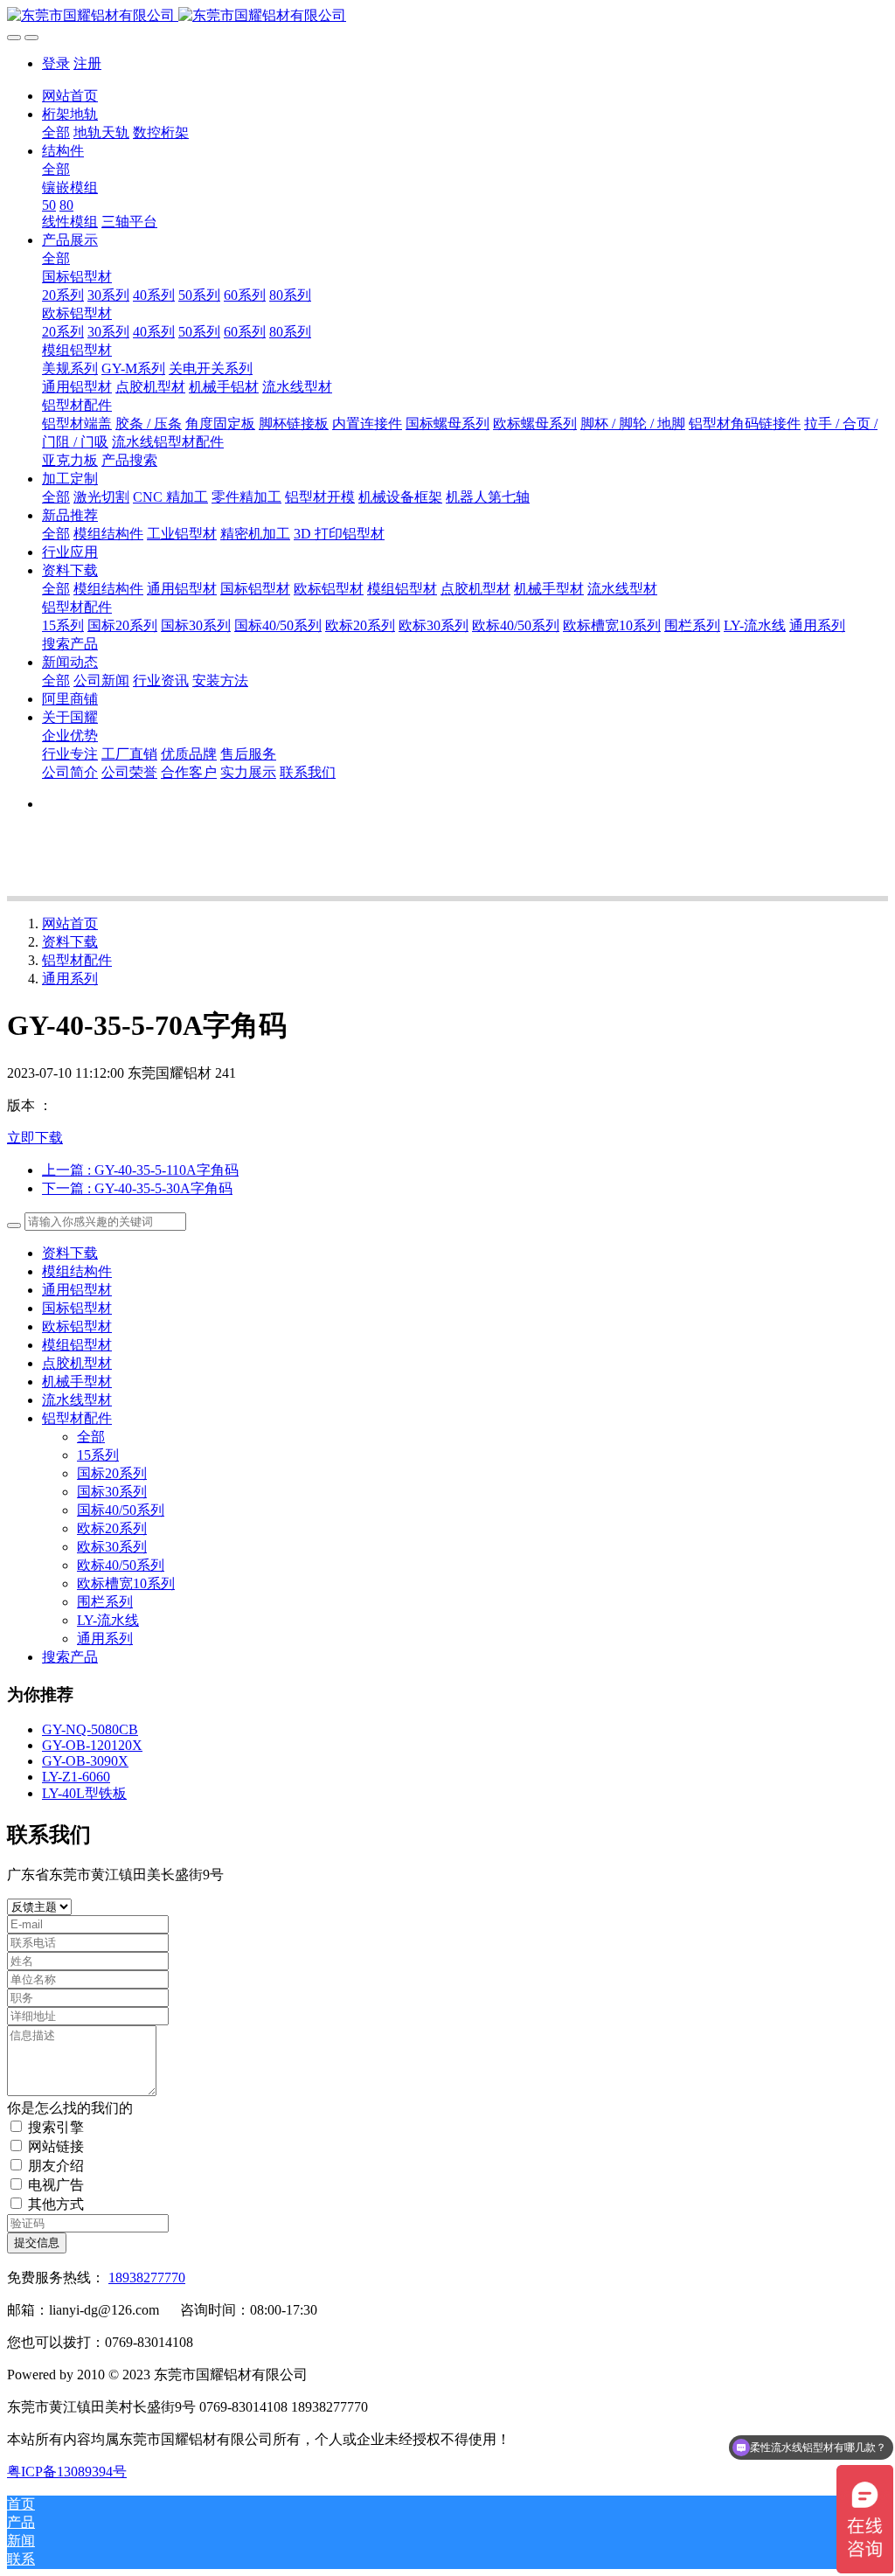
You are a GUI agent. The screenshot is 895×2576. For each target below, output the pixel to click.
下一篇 (137, 1188)
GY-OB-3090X (85, 1761)
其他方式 (56, 2204)
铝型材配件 (77, 960)
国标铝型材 (77, 1308)
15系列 (98, 1455)
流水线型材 (77, 1400)
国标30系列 (112, 1492)
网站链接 (56, 2146)
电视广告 (56, 2185)
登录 (56, 63)
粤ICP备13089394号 (67, 2472)
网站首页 (70, 96)
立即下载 (35, 1138)
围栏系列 (105, 1602)
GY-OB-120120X (92, 1745)
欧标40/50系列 (121, 1565)
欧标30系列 (112, 1547)
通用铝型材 (77, 1290)
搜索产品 (70, 1657)
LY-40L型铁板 (84, 1793)
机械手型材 (77, 1382)
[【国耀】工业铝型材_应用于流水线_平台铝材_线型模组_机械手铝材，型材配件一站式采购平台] (447, 16)
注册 (87, 63)
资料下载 (70, 942)
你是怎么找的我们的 (70, 2108)
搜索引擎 (56, 2127)
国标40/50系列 (121, 1510)
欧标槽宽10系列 (126, 1583)
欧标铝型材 (77, 1326)
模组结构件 (77, 1271)
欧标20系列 (112, 1528)
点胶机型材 (77, 1363)
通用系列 (70, 979)
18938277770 (147, 2277)
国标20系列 (112, 1473)
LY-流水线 (108, 1620)
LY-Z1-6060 (76, 1777)
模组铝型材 (77, 1345)
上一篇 (140, 1170)
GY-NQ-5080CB (90, 1729)
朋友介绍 (56, 2166)
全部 (56, 132)
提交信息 (37, 2243)
